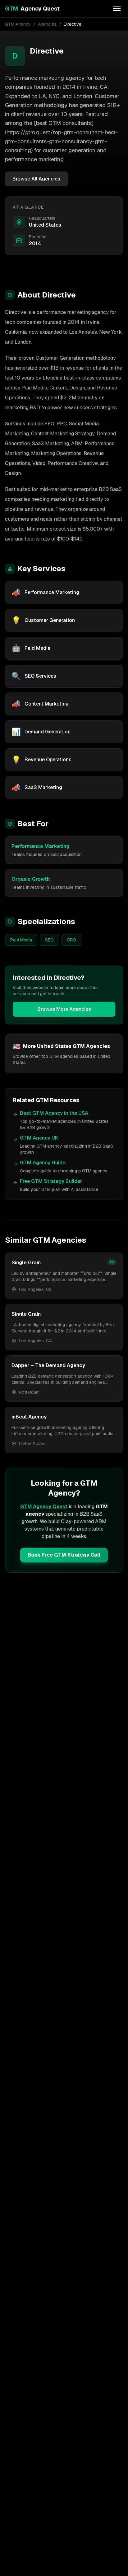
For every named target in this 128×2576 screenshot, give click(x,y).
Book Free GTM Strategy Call (64, 1555)
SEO (49, 940)
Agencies (47, 24)
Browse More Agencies (64, 1009)
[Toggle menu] (117, 9)
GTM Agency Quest (44, 1507)
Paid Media (21, 940)
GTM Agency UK (39, 1138)
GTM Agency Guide (43, 1163)
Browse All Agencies (36, 179)
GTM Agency (18, 24)
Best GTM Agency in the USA (54, 1113)
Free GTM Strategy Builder (51, 1181)
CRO (71, 940)
